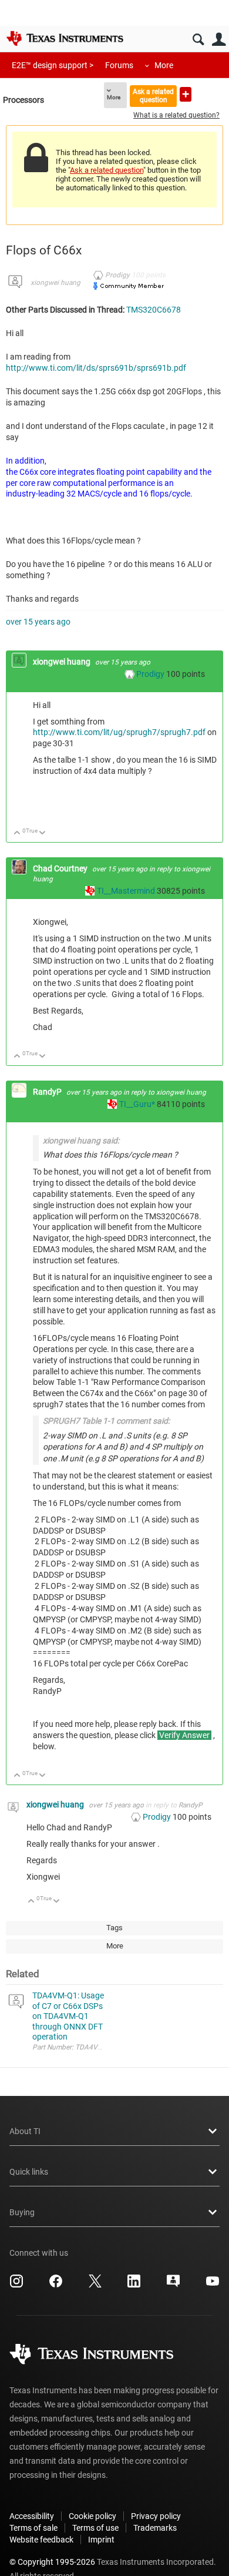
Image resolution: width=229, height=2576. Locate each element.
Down (43, 833)
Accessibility (32, 2516)
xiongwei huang (55, 283)
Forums (119, 65)
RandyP (48, 1092)
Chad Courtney (61, 868)
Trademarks (155, 2528)
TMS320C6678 (154, 310)
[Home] (65, 38)
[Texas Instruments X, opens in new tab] (95, 2285)
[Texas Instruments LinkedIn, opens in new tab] (134, 2285)
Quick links (29, 2172)
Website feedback (41, 2540)
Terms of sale (33, 2528)
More (164, 65)
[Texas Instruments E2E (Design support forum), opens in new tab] (173, 2285)
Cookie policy (92, 2516)
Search (198, 40)
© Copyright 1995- (52, 2562)
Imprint (101, 2540)
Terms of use (95, 2528)
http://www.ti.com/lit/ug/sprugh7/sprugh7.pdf (119, 732)
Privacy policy (156, 2516)
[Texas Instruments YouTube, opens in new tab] (213, 2285)
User (219, 40)
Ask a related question (153, 95)
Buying (22, 2212)
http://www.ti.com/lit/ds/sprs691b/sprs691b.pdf (96, 368)
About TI (25, 2131)
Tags (114, 1928)
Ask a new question (186, 94)
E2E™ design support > (53, 65)
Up (17, 833)
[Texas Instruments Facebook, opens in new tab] (56, 2285)
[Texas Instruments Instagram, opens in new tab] (16, 2285)
